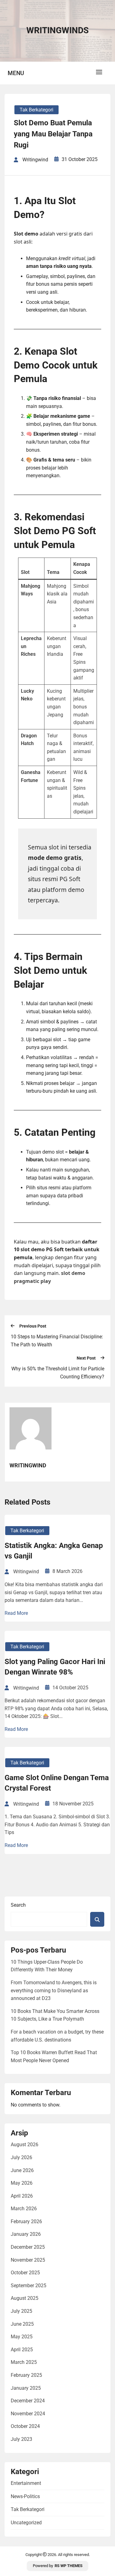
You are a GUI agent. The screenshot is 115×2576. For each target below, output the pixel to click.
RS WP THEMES (69, 2566)
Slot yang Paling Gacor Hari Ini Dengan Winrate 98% (55, 1667)
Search (18, 1905)
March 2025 (24, 2362)
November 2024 (28, 2414)
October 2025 (25, 2273)
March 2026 (24, 2209)
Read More (16, 1613)
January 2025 (26, 2388)
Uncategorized (26, 2523)
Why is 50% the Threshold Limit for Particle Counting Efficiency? (58, 1373)
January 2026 (26, 2234)
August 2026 (25, 2145)
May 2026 (22, 2183)
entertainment (26, 2483)
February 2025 (26, 2375)
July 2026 (21, 2157)
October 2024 (25, 2426)
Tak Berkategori (36, 110)
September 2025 (29, 2286)
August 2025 (25, 2298)
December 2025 (28, 2247)
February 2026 (26, 2221)
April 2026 (22, 2196)
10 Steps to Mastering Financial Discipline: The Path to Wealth (57, 1341)
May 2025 (22, 2337)
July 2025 (21, 2311)
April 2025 (22, 2350)
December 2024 (28, 2401)
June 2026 (22, 2170)
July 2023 (21, 2439)
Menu (16, 73)
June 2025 (22, 2324)
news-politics (25, 2496)
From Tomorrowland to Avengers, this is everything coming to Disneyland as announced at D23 (54, 1990)
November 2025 (28, 2260)
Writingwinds (57, 30)
